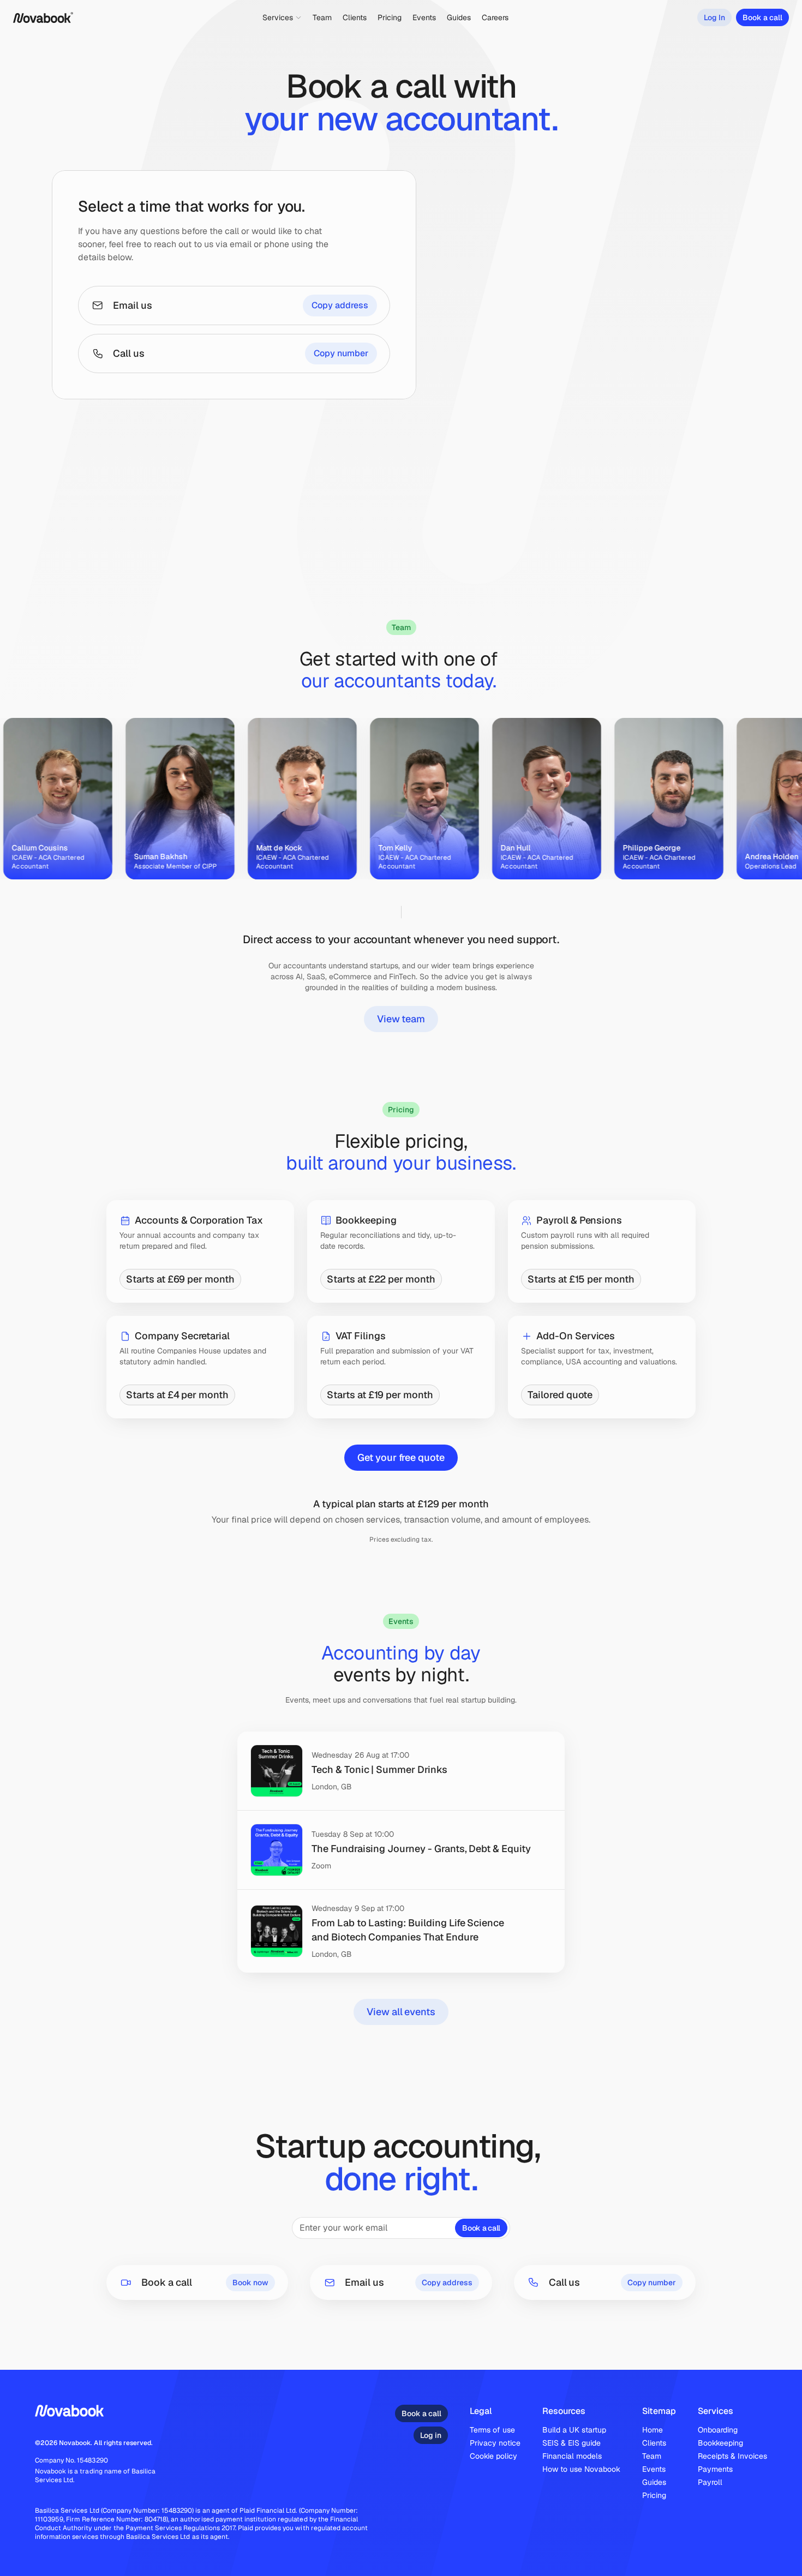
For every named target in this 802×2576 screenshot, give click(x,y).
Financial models (572, 2456)
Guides (654, 2482)
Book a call (481, 2228)
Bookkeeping (720, 2443)
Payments (715, 2469)
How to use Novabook (581, 2469)
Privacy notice (495, 2443)
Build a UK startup (574, 2430)
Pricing (654, 2495)
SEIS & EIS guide (571, 2443)
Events (654, 2469)
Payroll (710, 2482)
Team (652, 2456)
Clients (654, 2443)
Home (653, 2430)
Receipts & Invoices (732, 2456)
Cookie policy (493, 2456)
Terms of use (492, 2430)
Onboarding (718, 2430)
